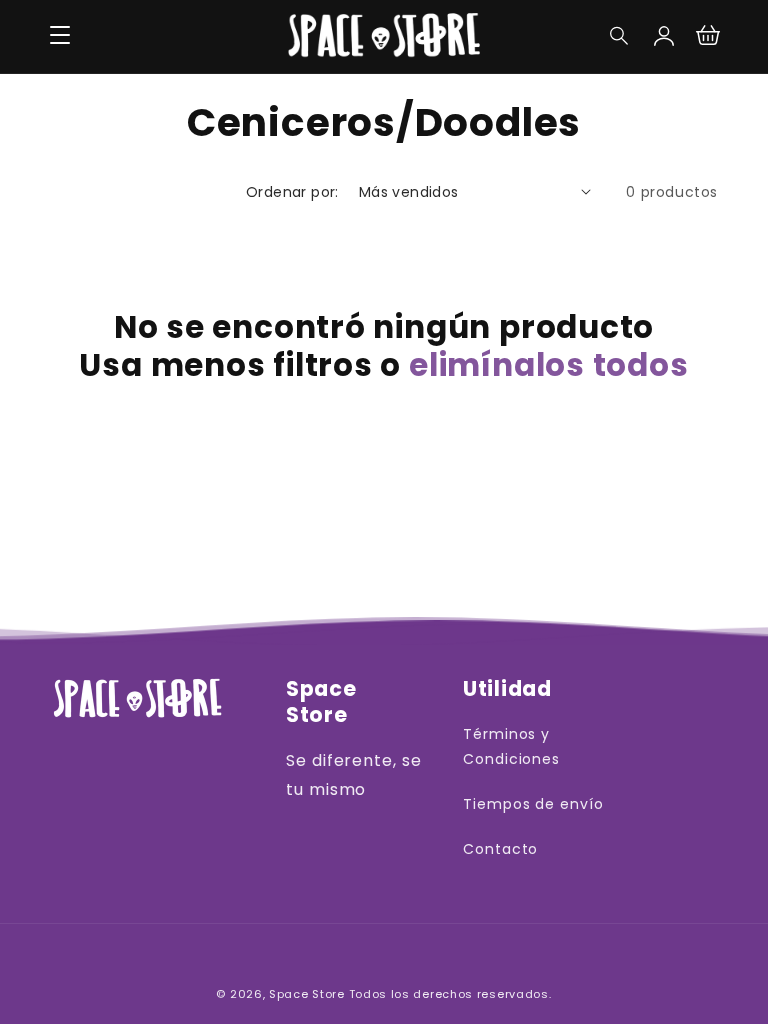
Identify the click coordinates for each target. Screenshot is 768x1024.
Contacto (501, 849)
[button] (620, 36)
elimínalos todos (548, 365)
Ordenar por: (292, 192)
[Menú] (60, 36)
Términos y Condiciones (512, 746)
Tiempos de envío (533, 804)
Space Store (307, 994)
